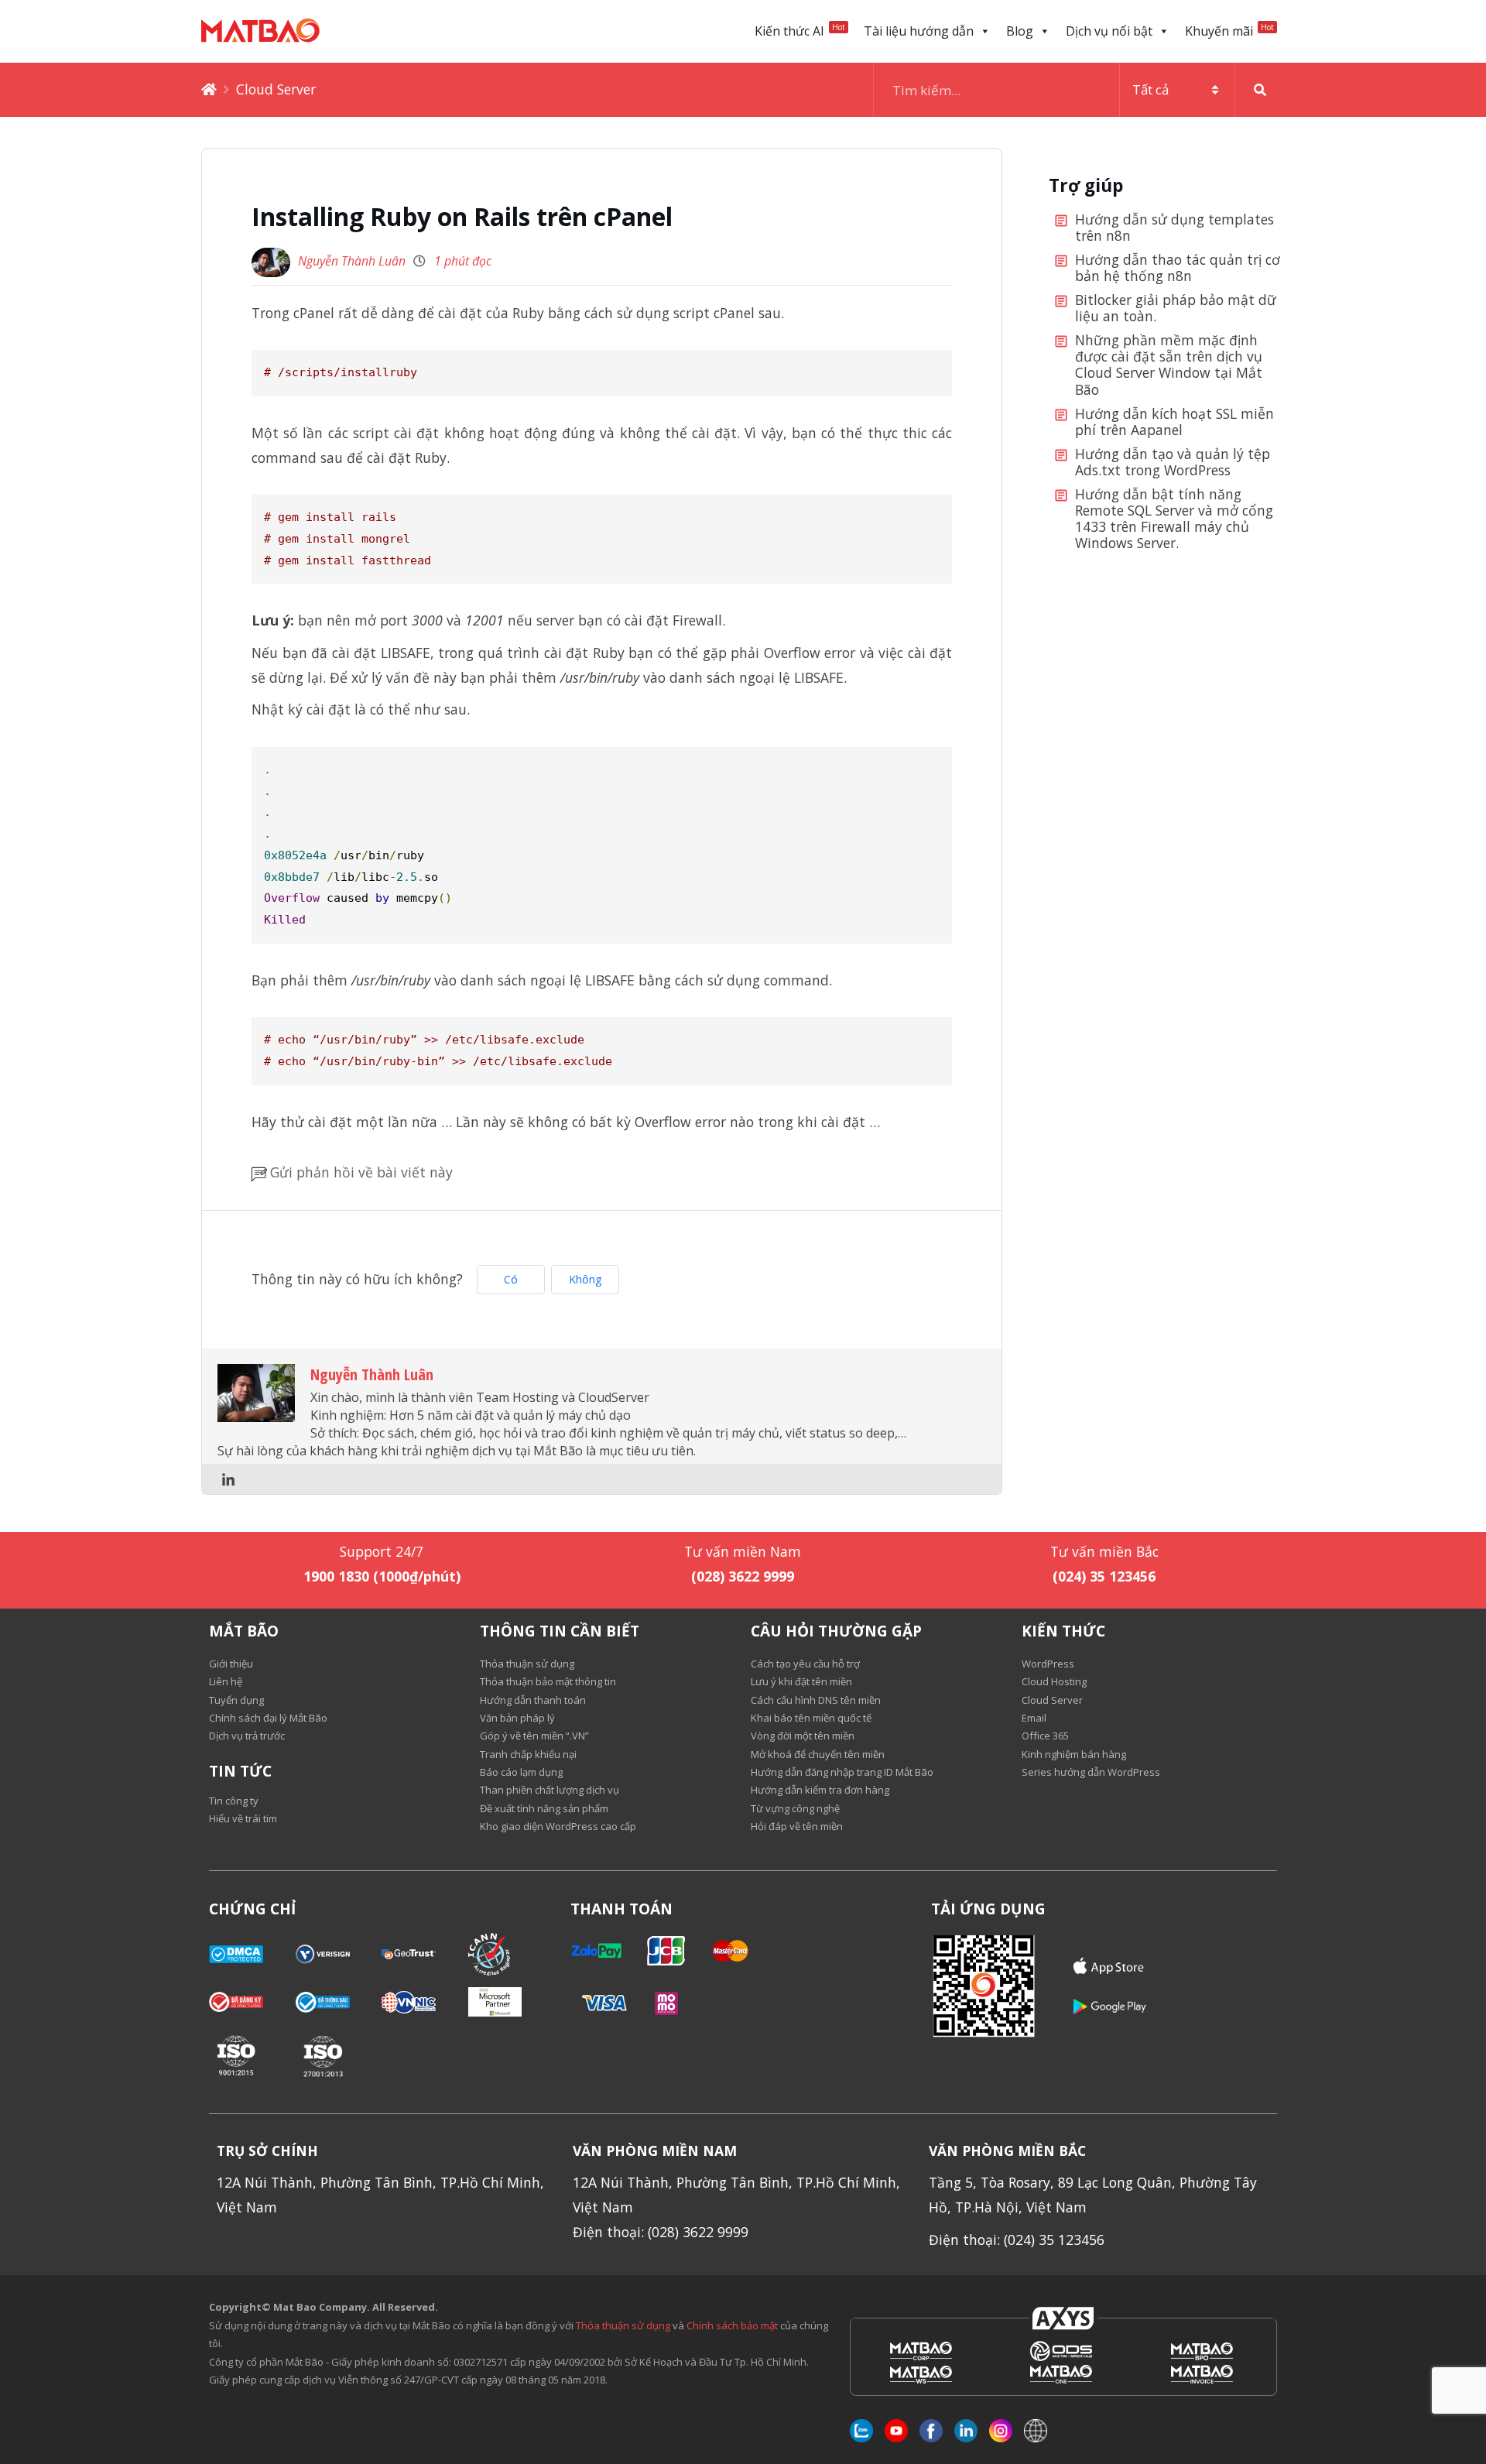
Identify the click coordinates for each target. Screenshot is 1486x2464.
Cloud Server (276, 89)
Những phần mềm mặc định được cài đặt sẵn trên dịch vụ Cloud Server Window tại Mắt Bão (1169, 365)
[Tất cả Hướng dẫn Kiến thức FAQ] (1079, 90)
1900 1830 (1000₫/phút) (382, 1576)
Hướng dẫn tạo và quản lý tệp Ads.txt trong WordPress (1173, 463)
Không (585, 1279)
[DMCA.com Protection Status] (252, 1954)
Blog (1020, 31)
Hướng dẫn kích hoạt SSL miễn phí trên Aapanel (1174, 422)
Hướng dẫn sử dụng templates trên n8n (1174, 228)
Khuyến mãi (1229, 31)
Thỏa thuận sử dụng (623, 2325)
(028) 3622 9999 (743, 1576)
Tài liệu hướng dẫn (919, 31)
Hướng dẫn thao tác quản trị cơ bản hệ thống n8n (1178, 268)
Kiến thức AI (800, 31)
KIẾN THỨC (1063, 1631)
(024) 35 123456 (1104, 1576)
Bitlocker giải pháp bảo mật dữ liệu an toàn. (1176, 308)
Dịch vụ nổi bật (1109, 31)
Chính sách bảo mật (733, 2325)
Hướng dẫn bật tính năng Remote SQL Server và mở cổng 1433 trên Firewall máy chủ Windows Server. (1174, 519)
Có (511, 1279)
